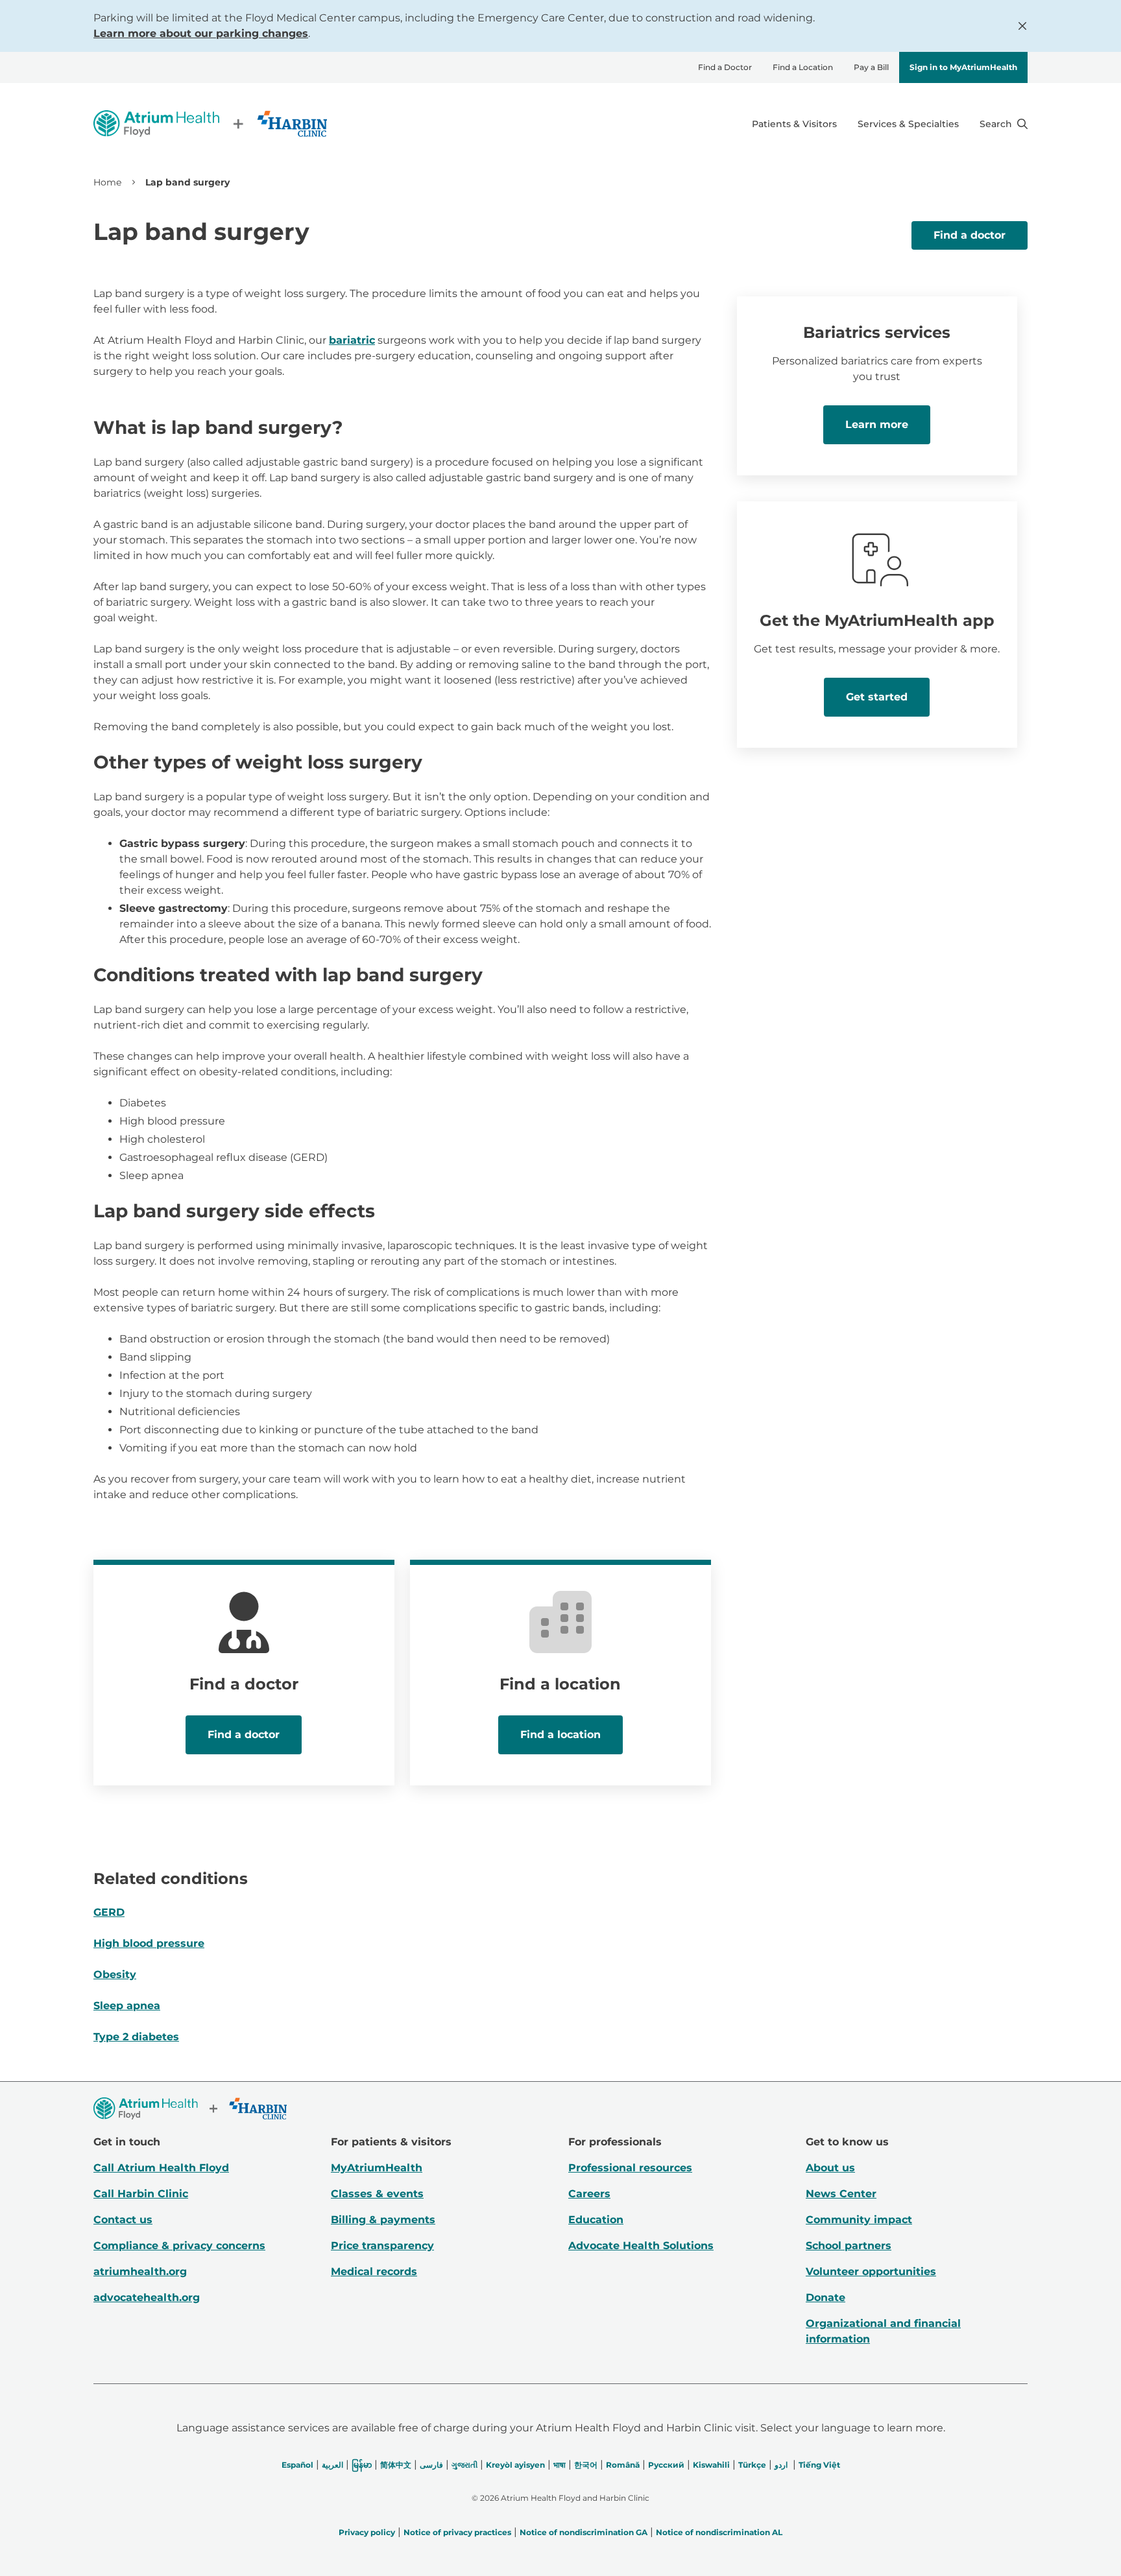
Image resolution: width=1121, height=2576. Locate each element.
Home (107, 182)
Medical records (374, 2272)
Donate (826, 2297)
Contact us (123, 2220)
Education (596, 2220)
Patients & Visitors (794, 124)
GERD (109, 1912)
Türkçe (752, 2465)
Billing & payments (383, 2220)
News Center (841, 2194)
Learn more (877, 424)
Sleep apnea (127, 2006)
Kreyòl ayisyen (515, 2465)
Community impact (859, 2220)
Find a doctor (970, 235)
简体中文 (396, 2465)
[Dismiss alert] (1022, 26)
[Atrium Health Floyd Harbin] (210, 124)
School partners (849, 2246)
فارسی (431, 2465)
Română (623, 2465)
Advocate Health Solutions (641, 2246)
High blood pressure (149, 1943)
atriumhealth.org (140, 2272)
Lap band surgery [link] (187, 182)
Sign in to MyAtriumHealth (963, 67)
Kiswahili (711, 2465)
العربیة (332, 2465)
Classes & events (377, 2194)
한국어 (586, 2465)
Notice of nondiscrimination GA (584, 2532)
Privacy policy (367, 2532)
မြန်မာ (362, 2465)
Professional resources (630, 2168)
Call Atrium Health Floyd (161, 2168)
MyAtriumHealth (377, 2168)
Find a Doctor (725, 67)
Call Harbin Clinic (141, 2194)
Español (297, 2465)
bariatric (352, 340)
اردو (781, 2465)
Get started (877, 697)
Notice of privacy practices (457, 2532)
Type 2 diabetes (136, 2037)
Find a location (560, 1735)
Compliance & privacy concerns (179, 2246)
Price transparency (382, 2246)
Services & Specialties (908, 124)
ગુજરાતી (464, 2465)
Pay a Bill (871, 67)
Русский (666, 2465)
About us (830, 2168)
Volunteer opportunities (871, 2272)
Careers (589, 2194)
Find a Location (803, 67)
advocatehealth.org (147, 2297)
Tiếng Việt (819, 2465)
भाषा (560, 2465)
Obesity (115, 1974)
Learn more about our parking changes (201, 33)
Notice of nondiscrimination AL (719, 2532)
